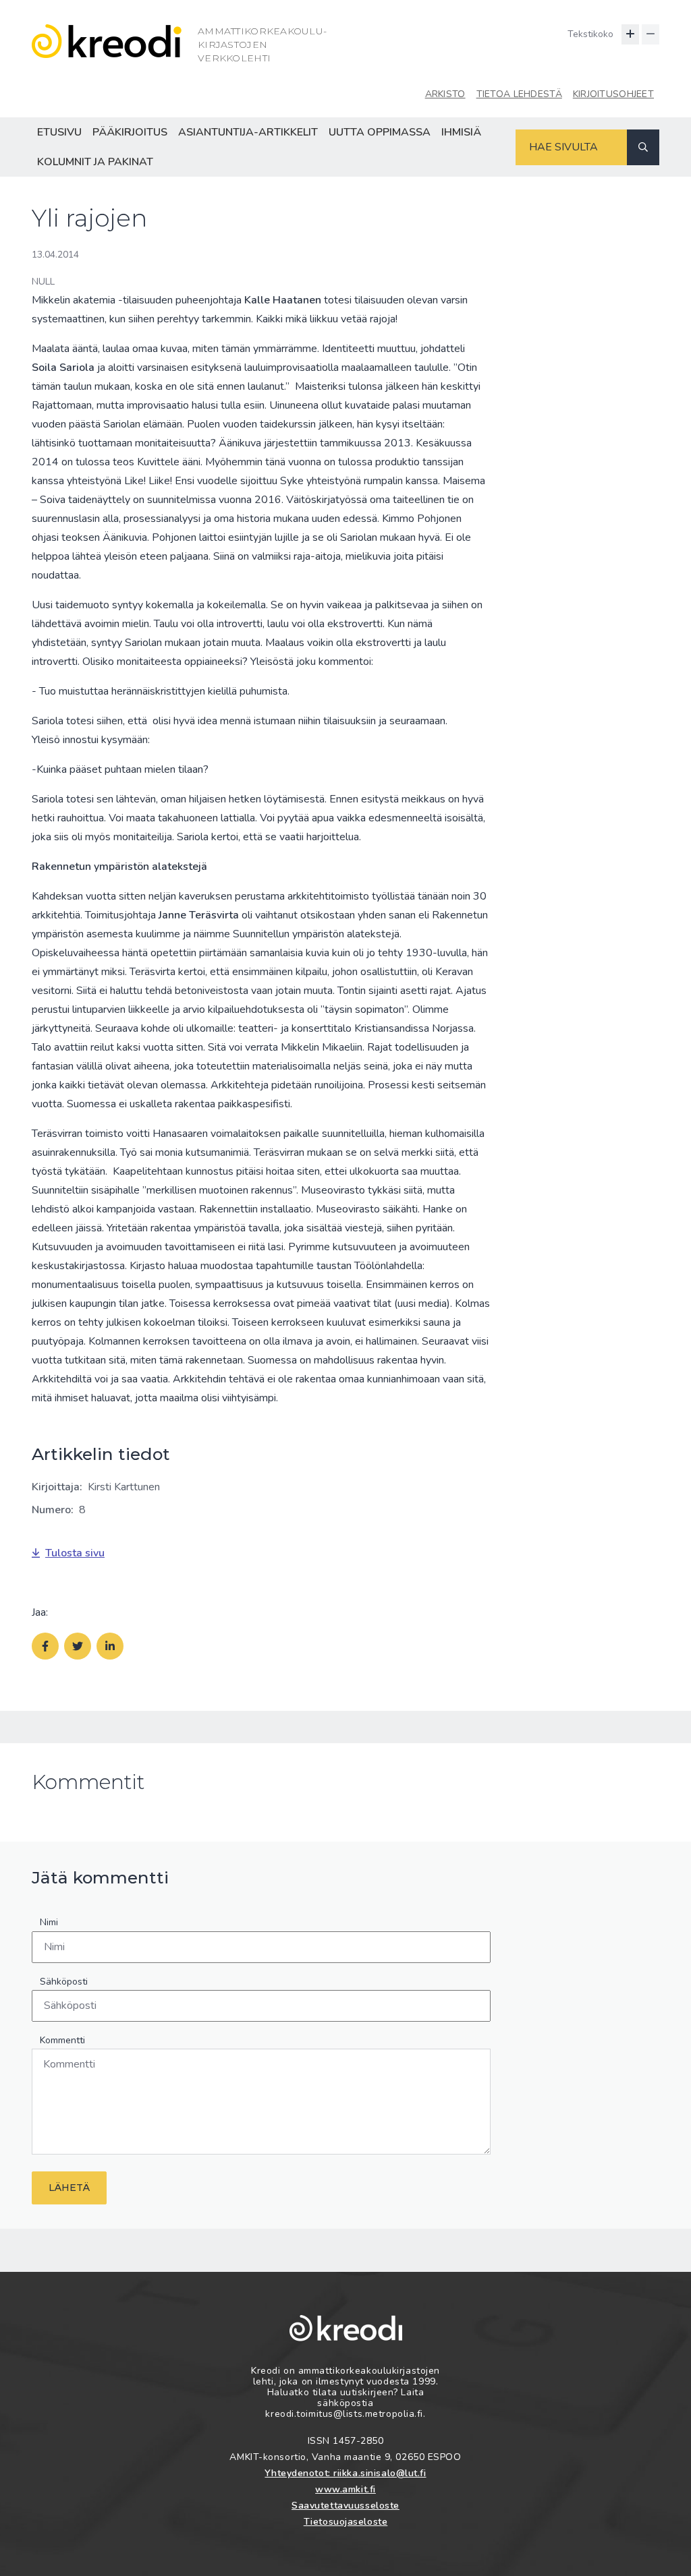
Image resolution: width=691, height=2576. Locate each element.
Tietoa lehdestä (519, 94)
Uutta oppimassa (380, 132)
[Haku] (643, 147)
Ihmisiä (461, 132)
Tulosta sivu (75, 1553)
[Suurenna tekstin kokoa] (630, 34)
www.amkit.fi (345, 2489)
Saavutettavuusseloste (345, 2506)
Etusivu (59, 132)
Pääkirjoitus (130, 132)
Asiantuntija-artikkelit (248, 132)
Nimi (49, 1922)
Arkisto (445, 94)
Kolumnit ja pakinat (95, 162)
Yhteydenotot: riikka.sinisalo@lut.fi (345, 2473)
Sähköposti (64, 1982)
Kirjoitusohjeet (613, 94)
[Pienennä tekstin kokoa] (651, 34)
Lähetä (69, 2188)
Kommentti (62, 2040)
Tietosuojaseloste (346, 2522)
